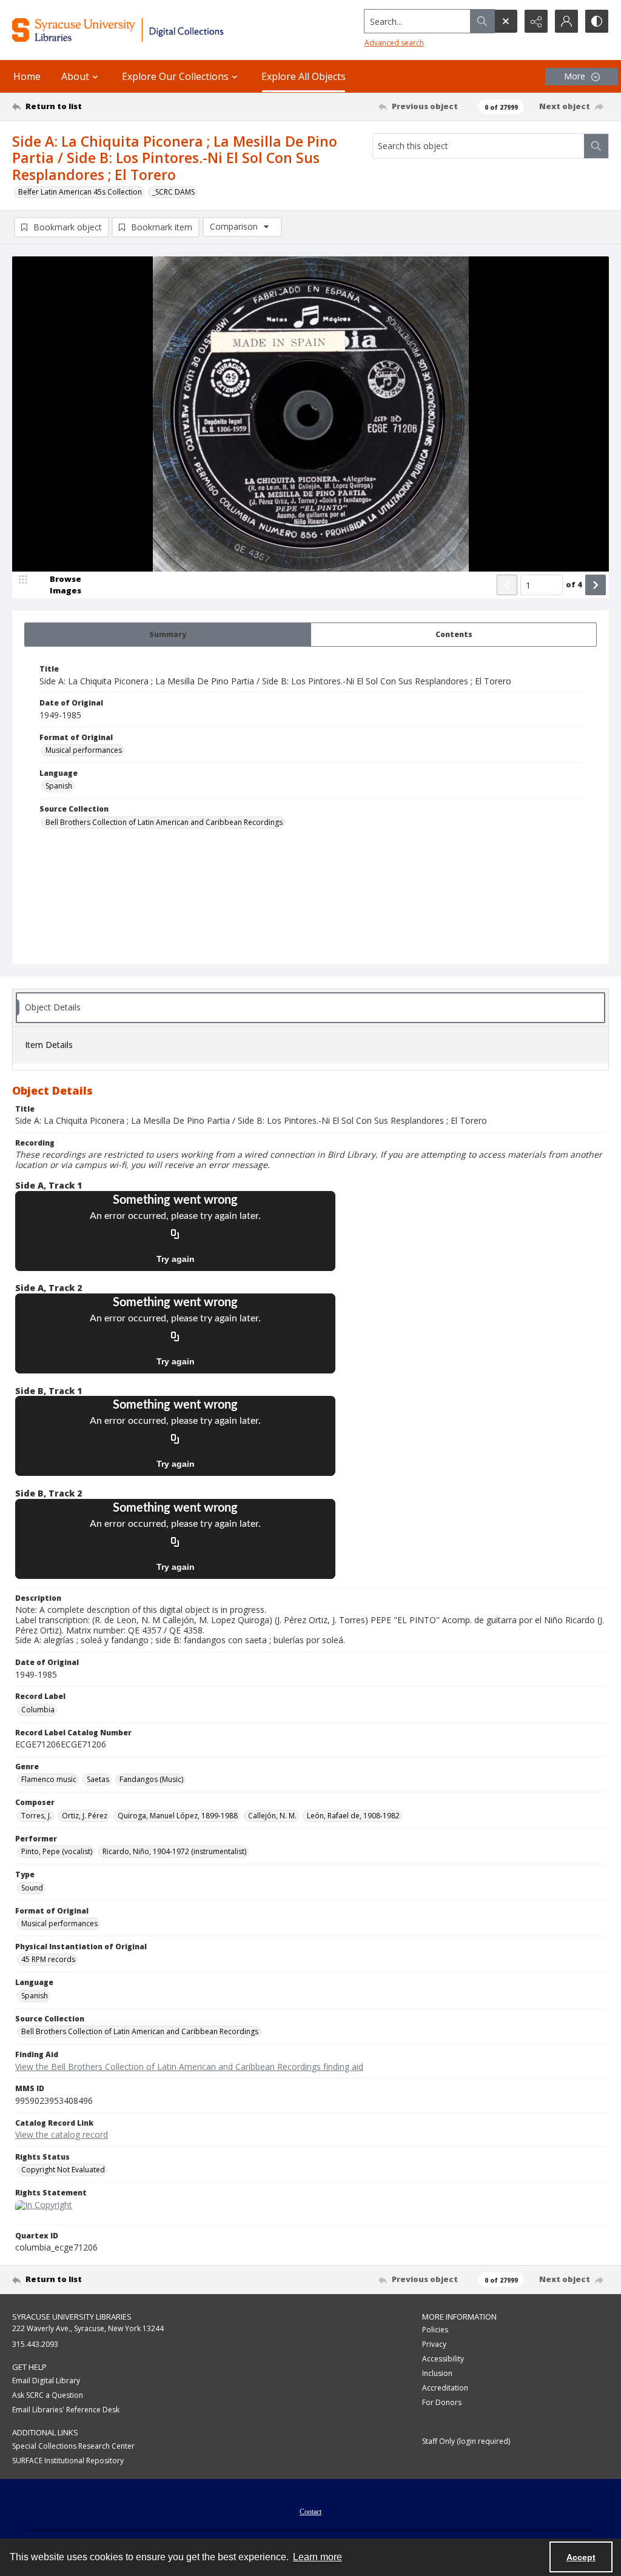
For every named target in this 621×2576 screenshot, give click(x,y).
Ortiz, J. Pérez (85, 1816)
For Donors (442, 2402)
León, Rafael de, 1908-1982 (353, 1816)
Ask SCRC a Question (48, 2395)
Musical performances (84, 750)
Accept (581, 2557)
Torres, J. (36, 1816)
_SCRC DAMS (173, 192)
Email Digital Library (46, 2381)
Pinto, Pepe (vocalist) (57, 1851)
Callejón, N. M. (272, 1816)
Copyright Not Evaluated (63, 2170)
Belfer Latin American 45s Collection (80, 192)
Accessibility (443, 2359)
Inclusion (437, 2373)
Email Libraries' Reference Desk (66, 2410)
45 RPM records (48, 1959)
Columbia (38, 1710)
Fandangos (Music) (151, 1779)
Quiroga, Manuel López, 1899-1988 (178, 1816)
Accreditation (445, 2388)
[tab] (168, 635)
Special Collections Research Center (73, 2446)
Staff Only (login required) (466, 2441)
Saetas (98, 1779)
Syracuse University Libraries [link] (72, 2317)
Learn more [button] (317, 2557)
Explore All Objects (304, 76)
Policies (435, 2330)
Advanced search (394, 43)
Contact (310, 2512)
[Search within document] (596, 146)
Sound (32, 1888)
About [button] (75, 76)
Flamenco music (49, 1779)
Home (27, 76)
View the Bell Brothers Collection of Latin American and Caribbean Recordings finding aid (189, 2067)
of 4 (574, 584)
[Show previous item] (507, 585)
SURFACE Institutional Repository (68, 2461)
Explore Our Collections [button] (175, 76)
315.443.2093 (35, 2344)
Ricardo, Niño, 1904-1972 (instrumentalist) (174, 1851)
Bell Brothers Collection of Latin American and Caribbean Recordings (164, 822)
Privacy (434, 2344)
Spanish (59, 786)
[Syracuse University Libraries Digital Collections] (144, 30)
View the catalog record (62, 2134)
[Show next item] (596, 585)
